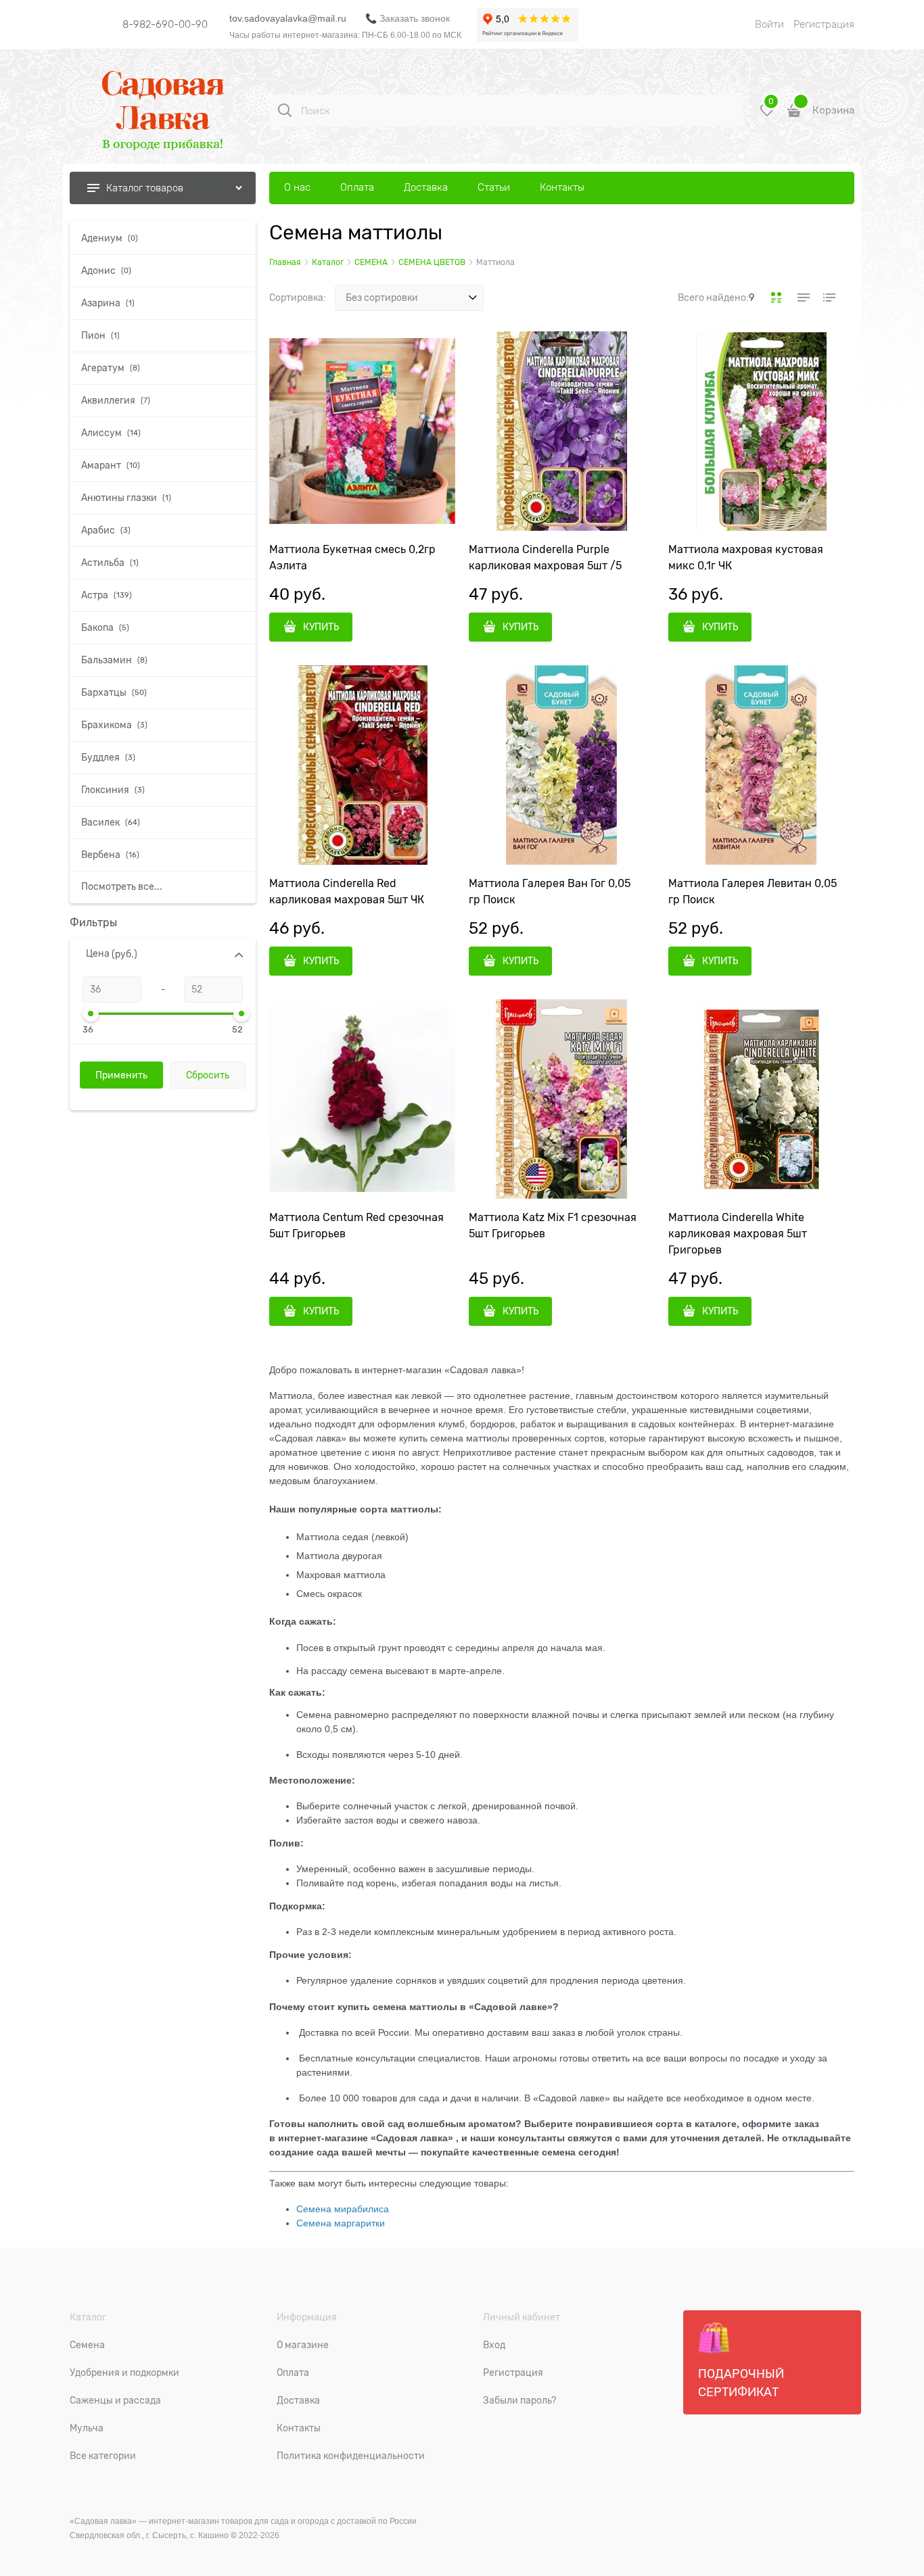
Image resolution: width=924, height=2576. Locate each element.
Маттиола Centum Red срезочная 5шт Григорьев (356, 1226)
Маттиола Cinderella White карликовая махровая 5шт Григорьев (738, 1234)
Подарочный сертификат (741, 2383)
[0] (767, 115)
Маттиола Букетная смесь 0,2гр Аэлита (352, 558)
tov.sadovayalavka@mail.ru (288, 18)
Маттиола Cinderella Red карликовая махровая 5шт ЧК (347, 892)
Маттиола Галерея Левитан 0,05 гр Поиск (753, 892)
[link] (777, 297)
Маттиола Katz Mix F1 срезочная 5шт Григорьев (553, 1226)
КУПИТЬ (321, 627)
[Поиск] (285, 110)
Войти (769, 24)
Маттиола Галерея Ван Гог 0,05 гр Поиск (550, 892)
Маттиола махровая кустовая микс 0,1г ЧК (746, 558)
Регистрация (824, 24)
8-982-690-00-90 (165, 24)
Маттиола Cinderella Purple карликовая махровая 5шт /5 (545, 558)
